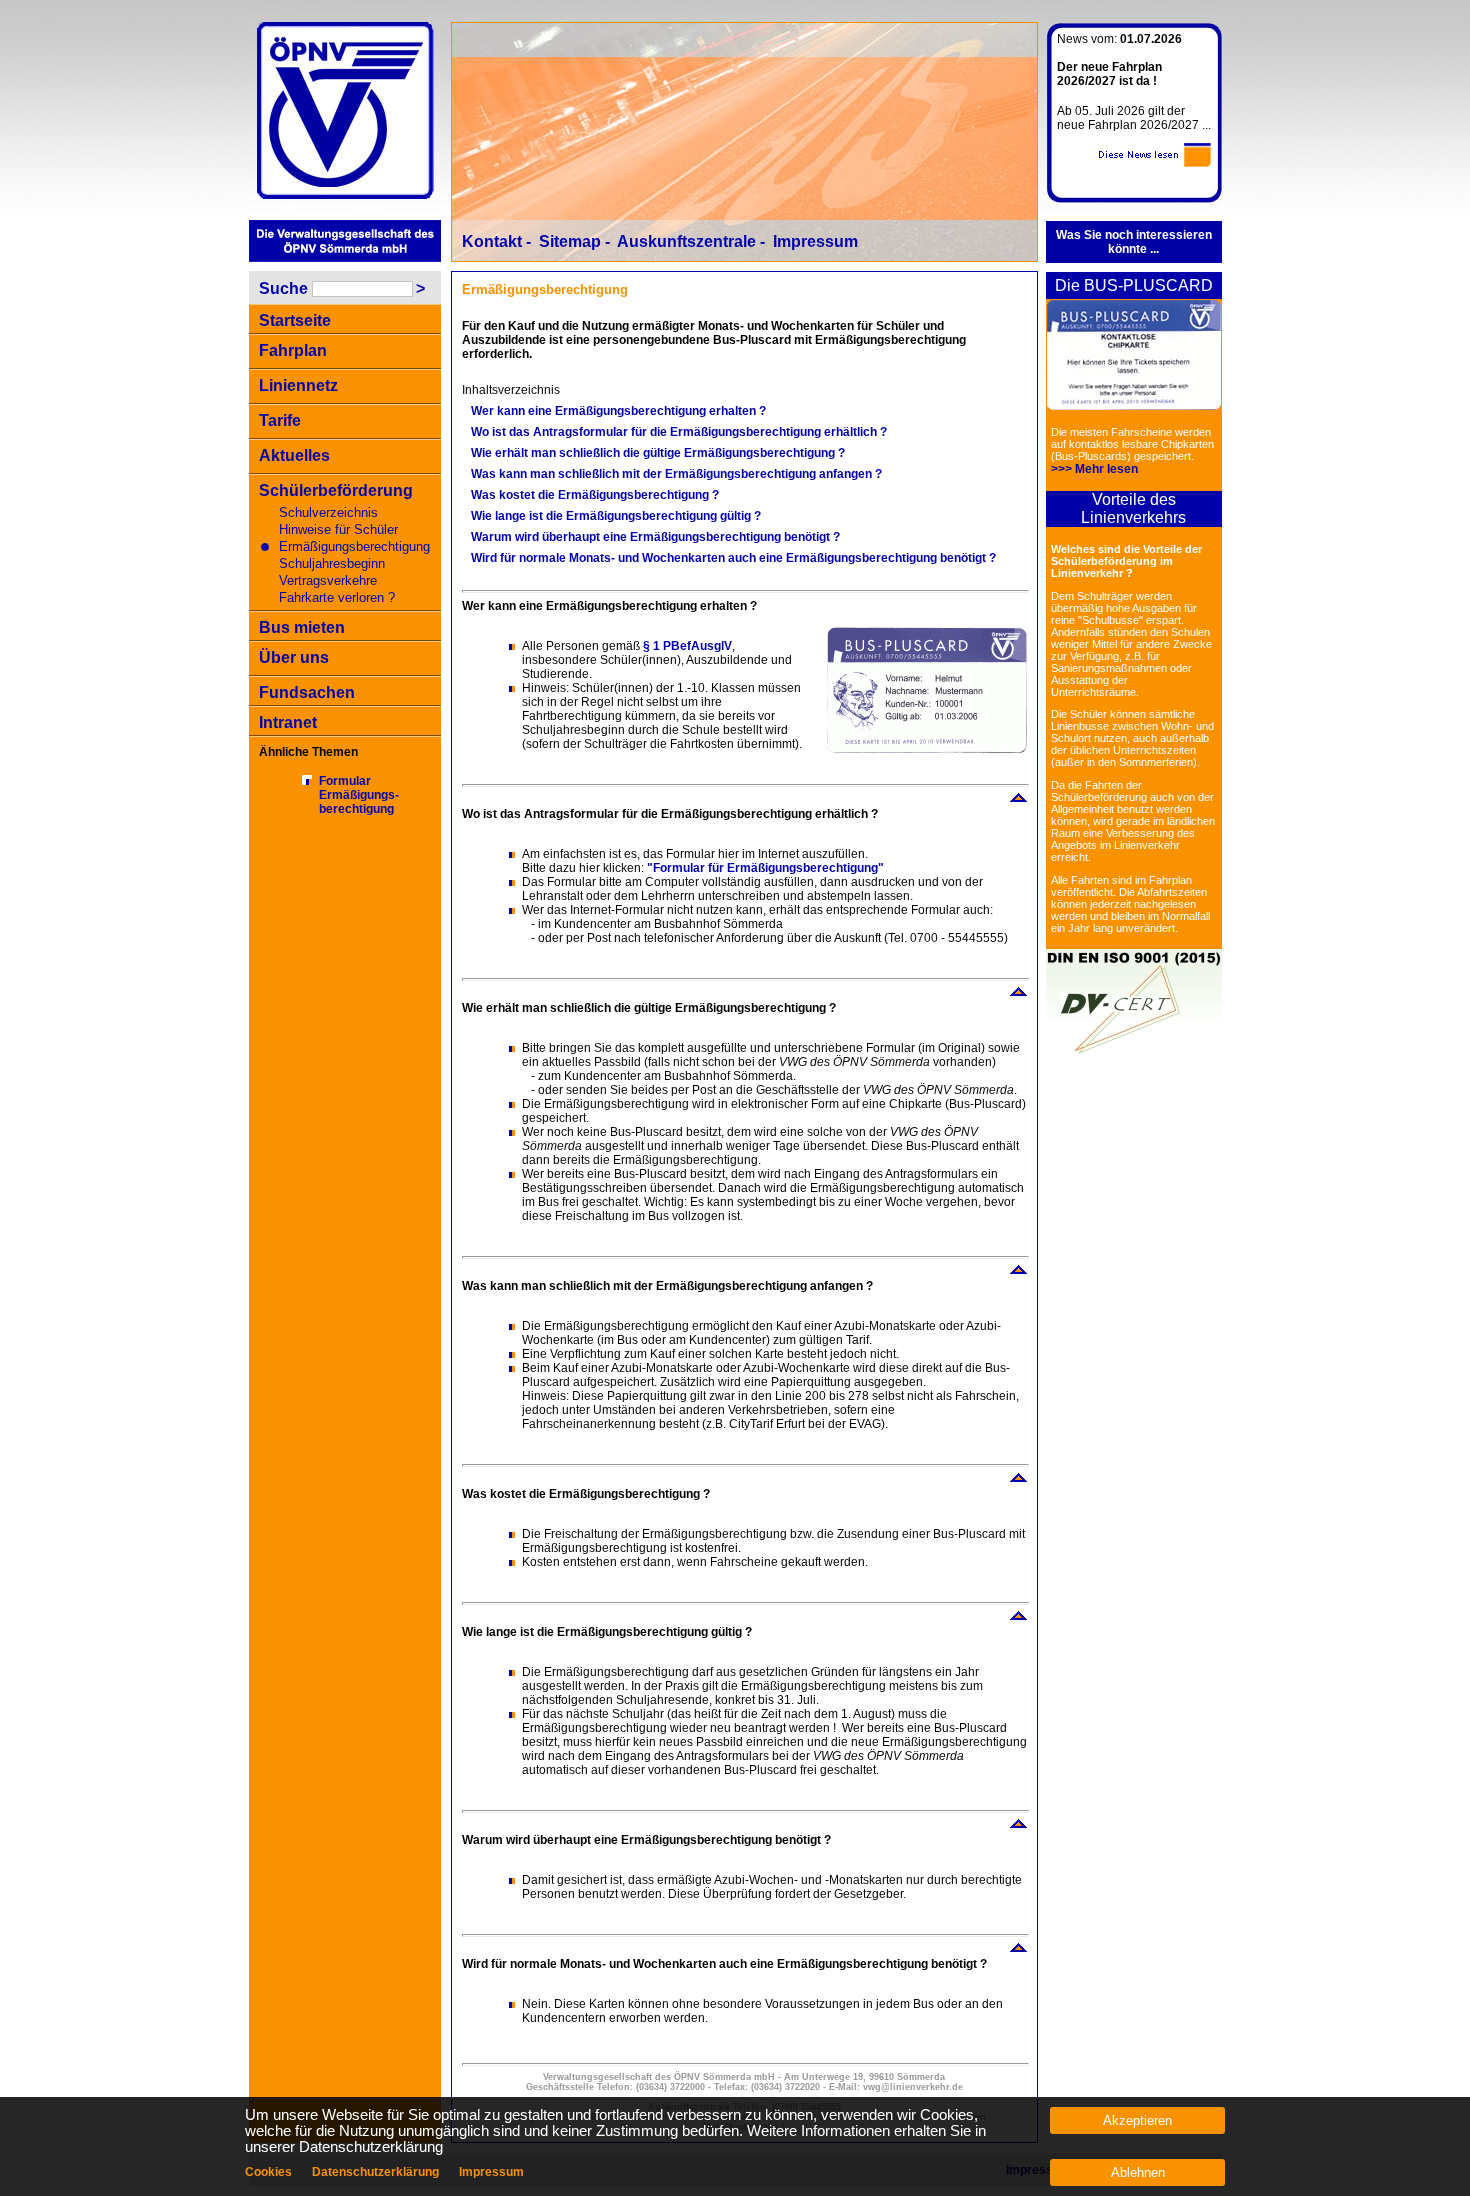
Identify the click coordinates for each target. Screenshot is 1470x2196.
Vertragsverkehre (328, 580)
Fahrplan (293, 350)
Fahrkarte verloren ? (337, 597)
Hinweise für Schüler (338, 529)
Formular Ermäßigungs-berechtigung (359, 795)
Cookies (268, 2172)
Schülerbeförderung (336, 490)
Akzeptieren (1137, 2120)
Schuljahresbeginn (332, 563)
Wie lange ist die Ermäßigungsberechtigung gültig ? (616, 516)
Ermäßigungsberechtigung (354, 546)
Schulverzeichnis (328, 512)
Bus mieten (302, 627)
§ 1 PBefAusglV (687, 646)
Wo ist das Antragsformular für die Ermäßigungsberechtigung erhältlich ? (679, 432)
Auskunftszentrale (686, 241)
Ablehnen (1138, 2172)
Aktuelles (294, 455)
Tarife (280, 420)
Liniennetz (298, 385)
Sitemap (570, 241)
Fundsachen (307, 692)
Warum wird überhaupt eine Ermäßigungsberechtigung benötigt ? (655, 537)
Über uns (294, 657)
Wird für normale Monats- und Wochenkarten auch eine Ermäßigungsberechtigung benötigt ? (733, 558)
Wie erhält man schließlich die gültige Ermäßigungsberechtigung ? (658, 453)
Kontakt (492, 241)
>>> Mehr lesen (1094, 469)
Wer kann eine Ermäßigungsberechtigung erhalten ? (618, 411)
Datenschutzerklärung (375, 2172)
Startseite (295, 320)
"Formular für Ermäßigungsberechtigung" (765, 868)
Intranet (288, 722)
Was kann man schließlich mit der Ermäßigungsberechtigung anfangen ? (676, 474)
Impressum (815, 241)
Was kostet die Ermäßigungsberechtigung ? (595, 495)
